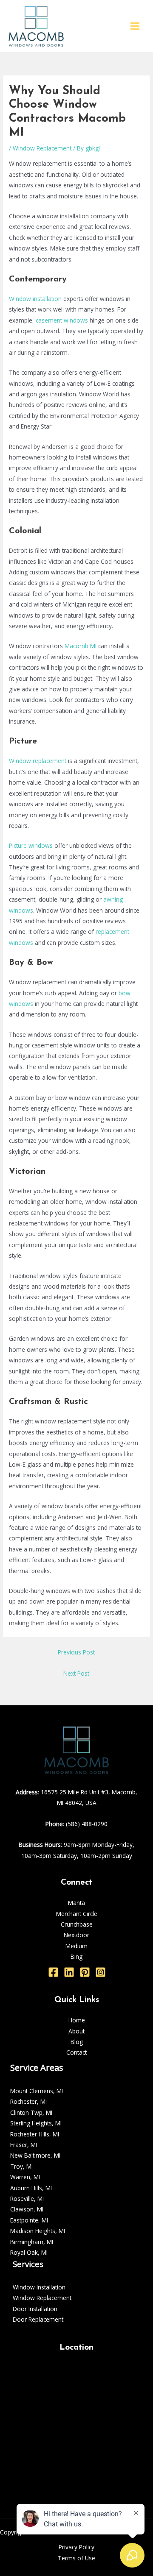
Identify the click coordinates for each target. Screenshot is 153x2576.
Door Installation (35, 2309)
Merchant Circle (77, 1914)
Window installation (35, 299)
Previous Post (76, 1652)
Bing (76, 1956)
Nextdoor (76, 1935)
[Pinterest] (85, 1972)
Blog (77, 2042)
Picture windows (31, 845)
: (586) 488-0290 (76, 1824)
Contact (76, 2052)
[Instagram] (101, 1972)
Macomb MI (81, 646)
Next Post (76, 1673)
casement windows (62, 320)
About (76, 2031)
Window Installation (39, 2287)
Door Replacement (38, 2319)
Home (77, 2020)
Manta (76, 1903)
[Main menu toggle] (135, 26)
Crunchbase (77, 1924)
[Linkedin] (69, 1972)
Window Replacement (42, 148)
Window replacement (38, 761)
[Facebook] (53, 1972)
